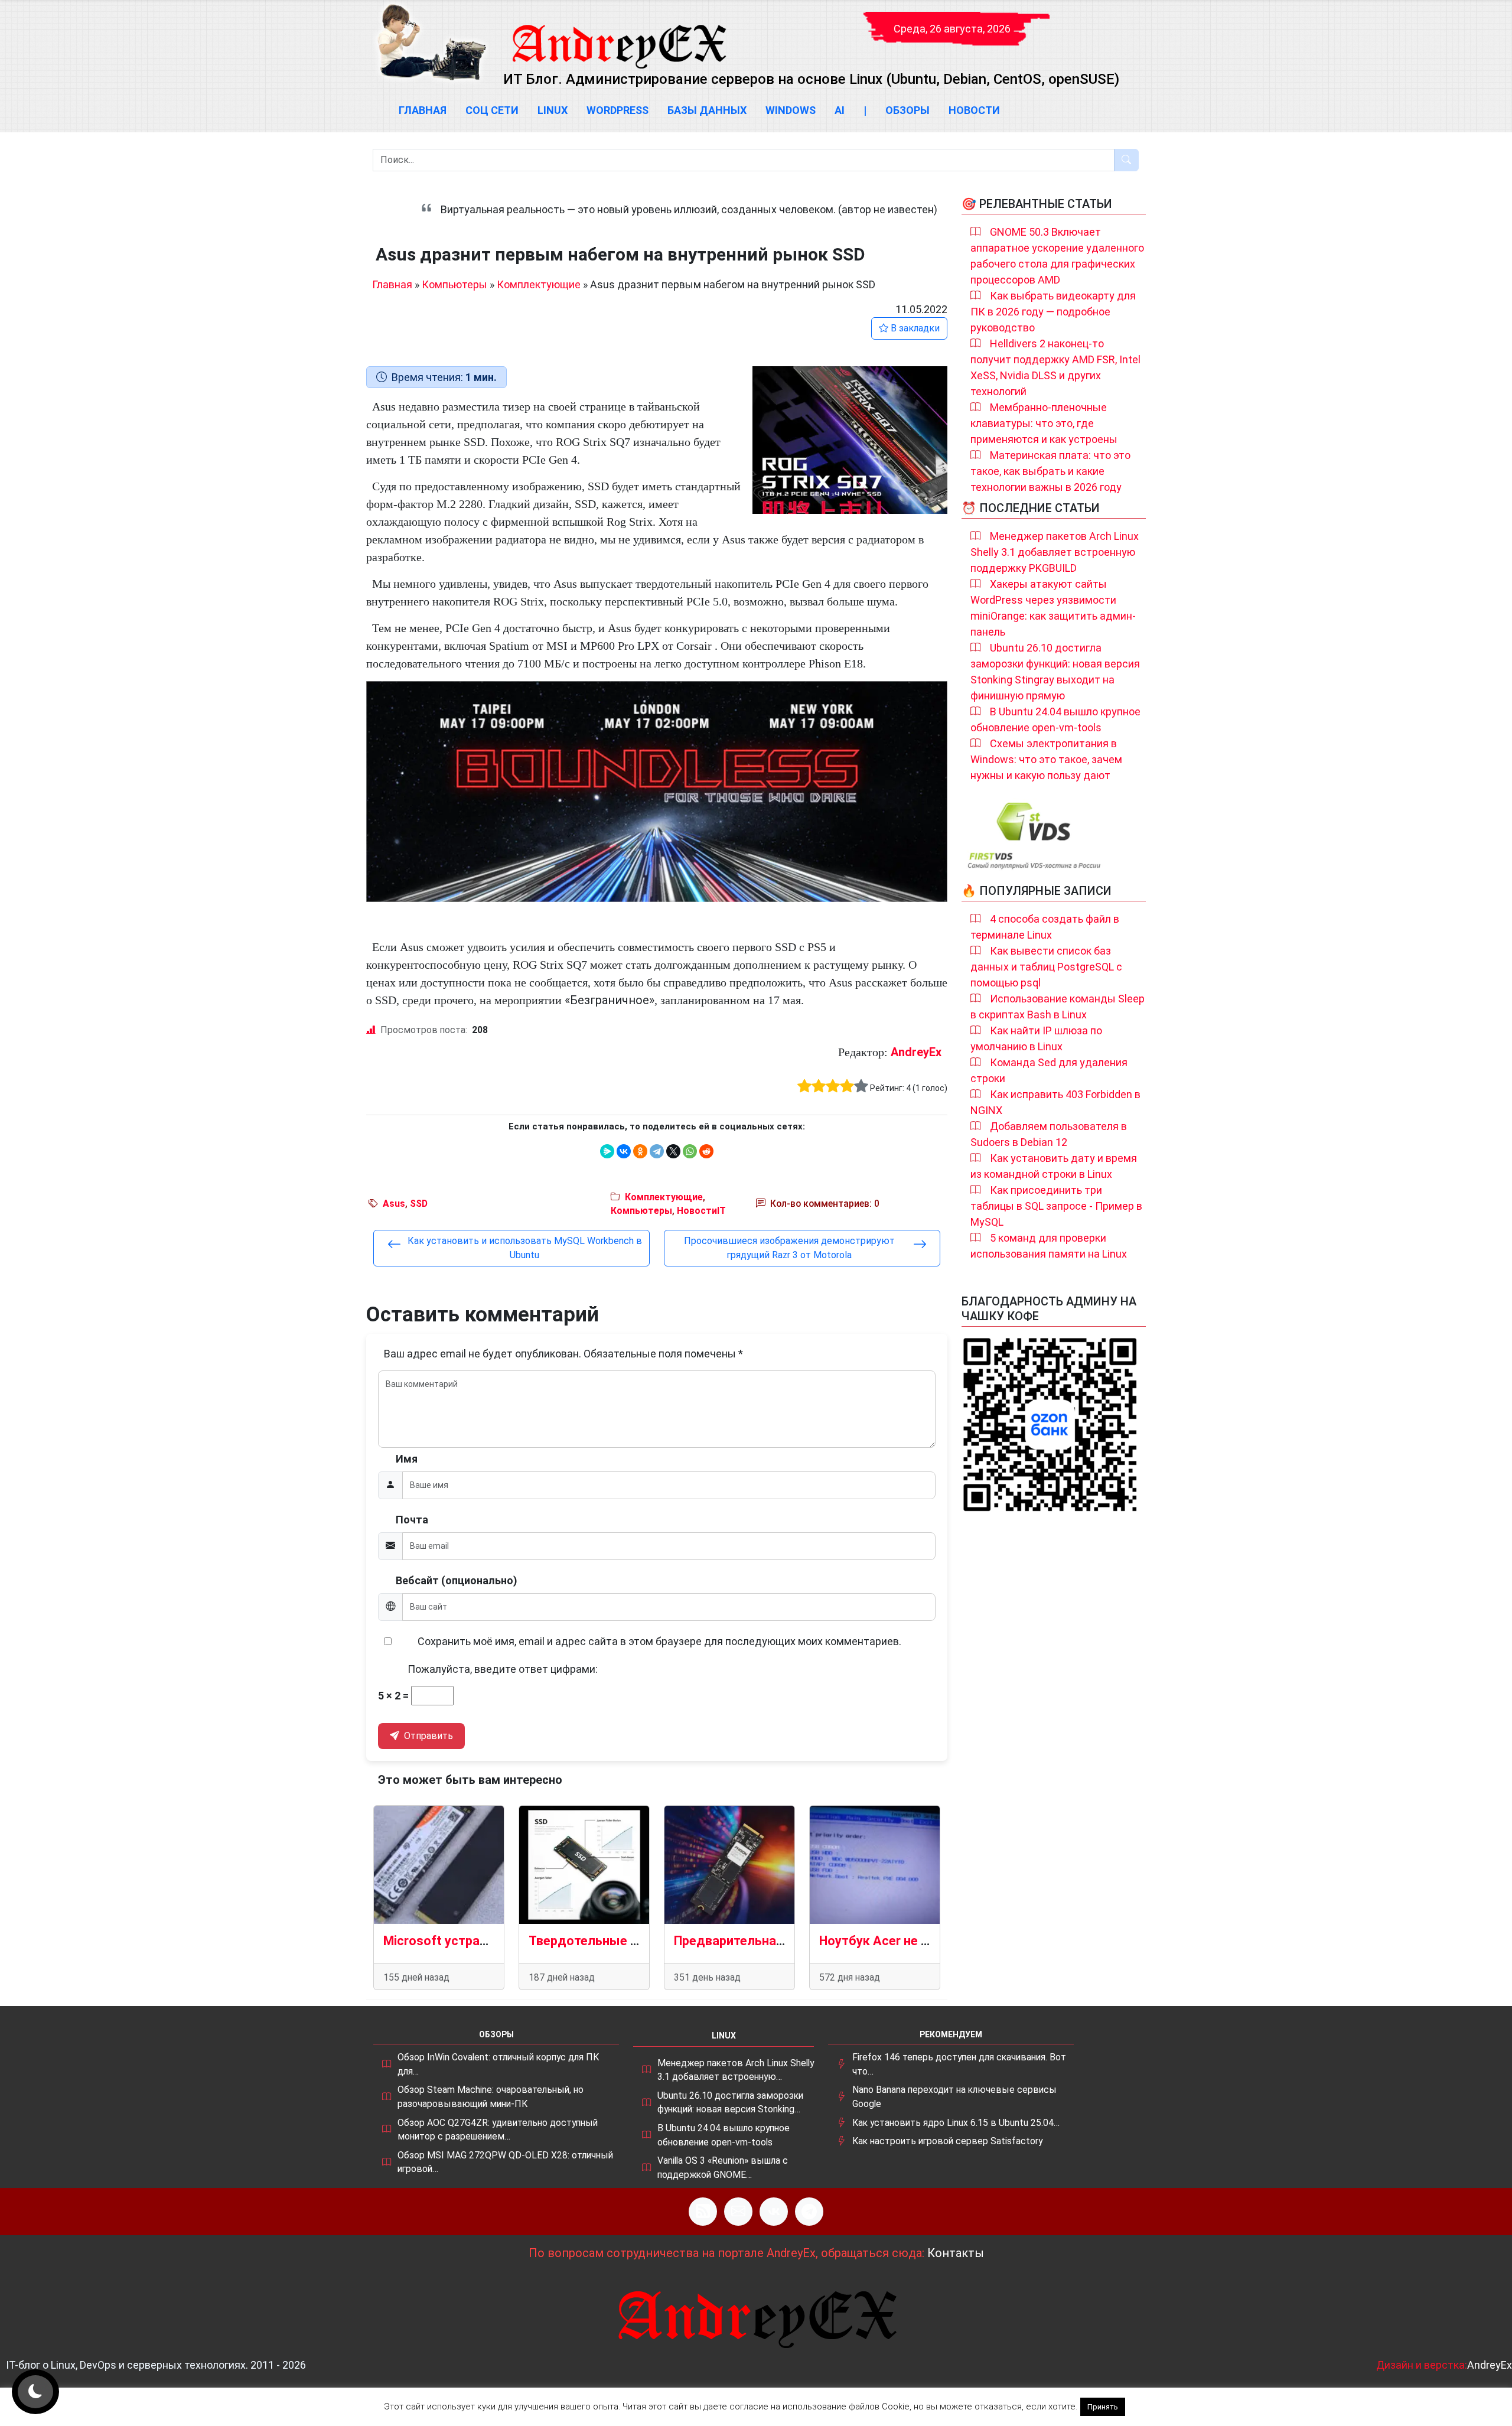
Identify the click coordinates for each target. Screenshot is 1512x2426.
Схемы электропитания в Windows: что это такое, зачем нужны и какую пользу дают (1046, 759)
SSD (419, 1204)
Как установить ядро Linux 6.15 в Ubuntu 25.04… (956, 2123)
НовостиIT (701, 1211)
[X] (673, 1151)
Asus (394, 1204)
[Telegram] (657, 1151)
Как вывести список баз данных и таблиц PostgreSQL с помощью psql (1046, 967)
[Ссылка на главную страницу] (618, 35)
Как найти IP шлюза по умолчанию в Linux (1036, 1038)
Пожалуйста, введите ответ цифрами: (503, 1669)
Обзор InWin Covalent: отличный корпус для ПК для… (498, 2064)
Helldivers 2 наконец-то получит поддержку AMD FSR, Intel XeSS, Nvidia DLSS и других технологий (1055, 367)
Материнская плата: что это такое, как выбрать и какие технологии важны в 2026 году (1050, 471)
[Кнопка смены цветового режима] (35, 2392)
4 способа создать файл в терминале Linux (1045, 927)
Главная (423, 110)
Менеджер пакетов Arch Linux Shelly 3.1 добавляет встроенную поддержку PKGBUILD (1055, 552)
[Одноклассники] (640, 1151)
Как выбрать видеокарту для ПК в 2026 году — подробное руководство (1053, 312)
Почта (412, 1520)
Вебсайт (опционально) (457, 1580)
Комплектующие (539, 284)
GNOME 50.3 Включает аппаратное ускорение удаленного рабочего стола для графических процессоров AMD (1057, 256)
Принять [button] (1103, 2407)
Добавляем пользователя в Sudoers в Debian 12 (1049, 1134)
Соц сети (492, 110)
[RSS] (703, 2212)
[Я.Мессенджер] (607, 1151)
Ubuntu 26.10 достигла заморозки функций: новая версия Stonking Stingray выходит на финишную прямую (1055, 672)
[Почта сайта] (738, 2212)
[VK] (774, 2212)
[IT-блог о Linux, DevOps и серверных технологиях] (431, 42)
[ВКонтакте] (624, 1151)
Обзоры (907, 110)
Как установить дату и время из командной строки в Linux (1054, 1166)
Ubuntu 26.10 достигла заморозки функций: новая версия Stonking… (730, 2103)
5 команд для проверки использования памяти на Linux (1049, 1246)
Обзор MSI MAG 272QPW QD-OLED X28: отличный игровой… (505, 2162)
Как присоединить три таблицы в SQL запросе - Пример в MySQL (1056, 1206)
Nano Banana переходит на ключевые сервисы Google (954, 2097)
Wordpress (617, 110)
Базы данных (707, 110)
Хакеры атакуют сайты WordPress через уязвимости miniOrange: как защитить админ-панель (1053, 608)
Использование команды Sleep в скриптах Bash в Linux (1058, 1007)
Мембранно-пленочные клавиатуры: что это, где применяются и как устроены (1044, 423)
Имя (407, 1459)
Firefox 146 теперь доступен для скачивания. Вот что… (959, 2064)
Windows (791, 110)
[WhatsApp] (690, 1151)
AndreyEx (916, 1052)
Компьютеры (454, 284)
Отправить (427, 1736)
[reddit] (706, 1151)
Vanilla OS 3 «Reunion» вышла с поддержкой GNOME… (723, 2168)
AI (840, 110)
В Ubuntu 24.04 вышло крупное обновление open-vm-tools (1055, 719)
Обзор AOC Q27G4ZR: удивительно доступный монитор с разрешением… (498, 2130)
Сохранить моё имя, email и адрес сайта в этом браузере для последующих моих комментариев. (659, 1641)
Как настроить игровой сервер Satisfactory (947, 2141)
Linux (553, 110)
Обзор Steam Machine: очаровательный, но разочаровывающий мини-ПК (491, 2097)
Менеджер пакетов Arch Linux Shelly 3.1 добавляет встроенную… (736, 2070)
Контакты (956, 2253)
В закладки (914, 328)
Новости (974, 110)
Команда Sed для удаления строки (1049, 1070)
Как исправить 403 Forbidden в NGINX (1055, 1102)
